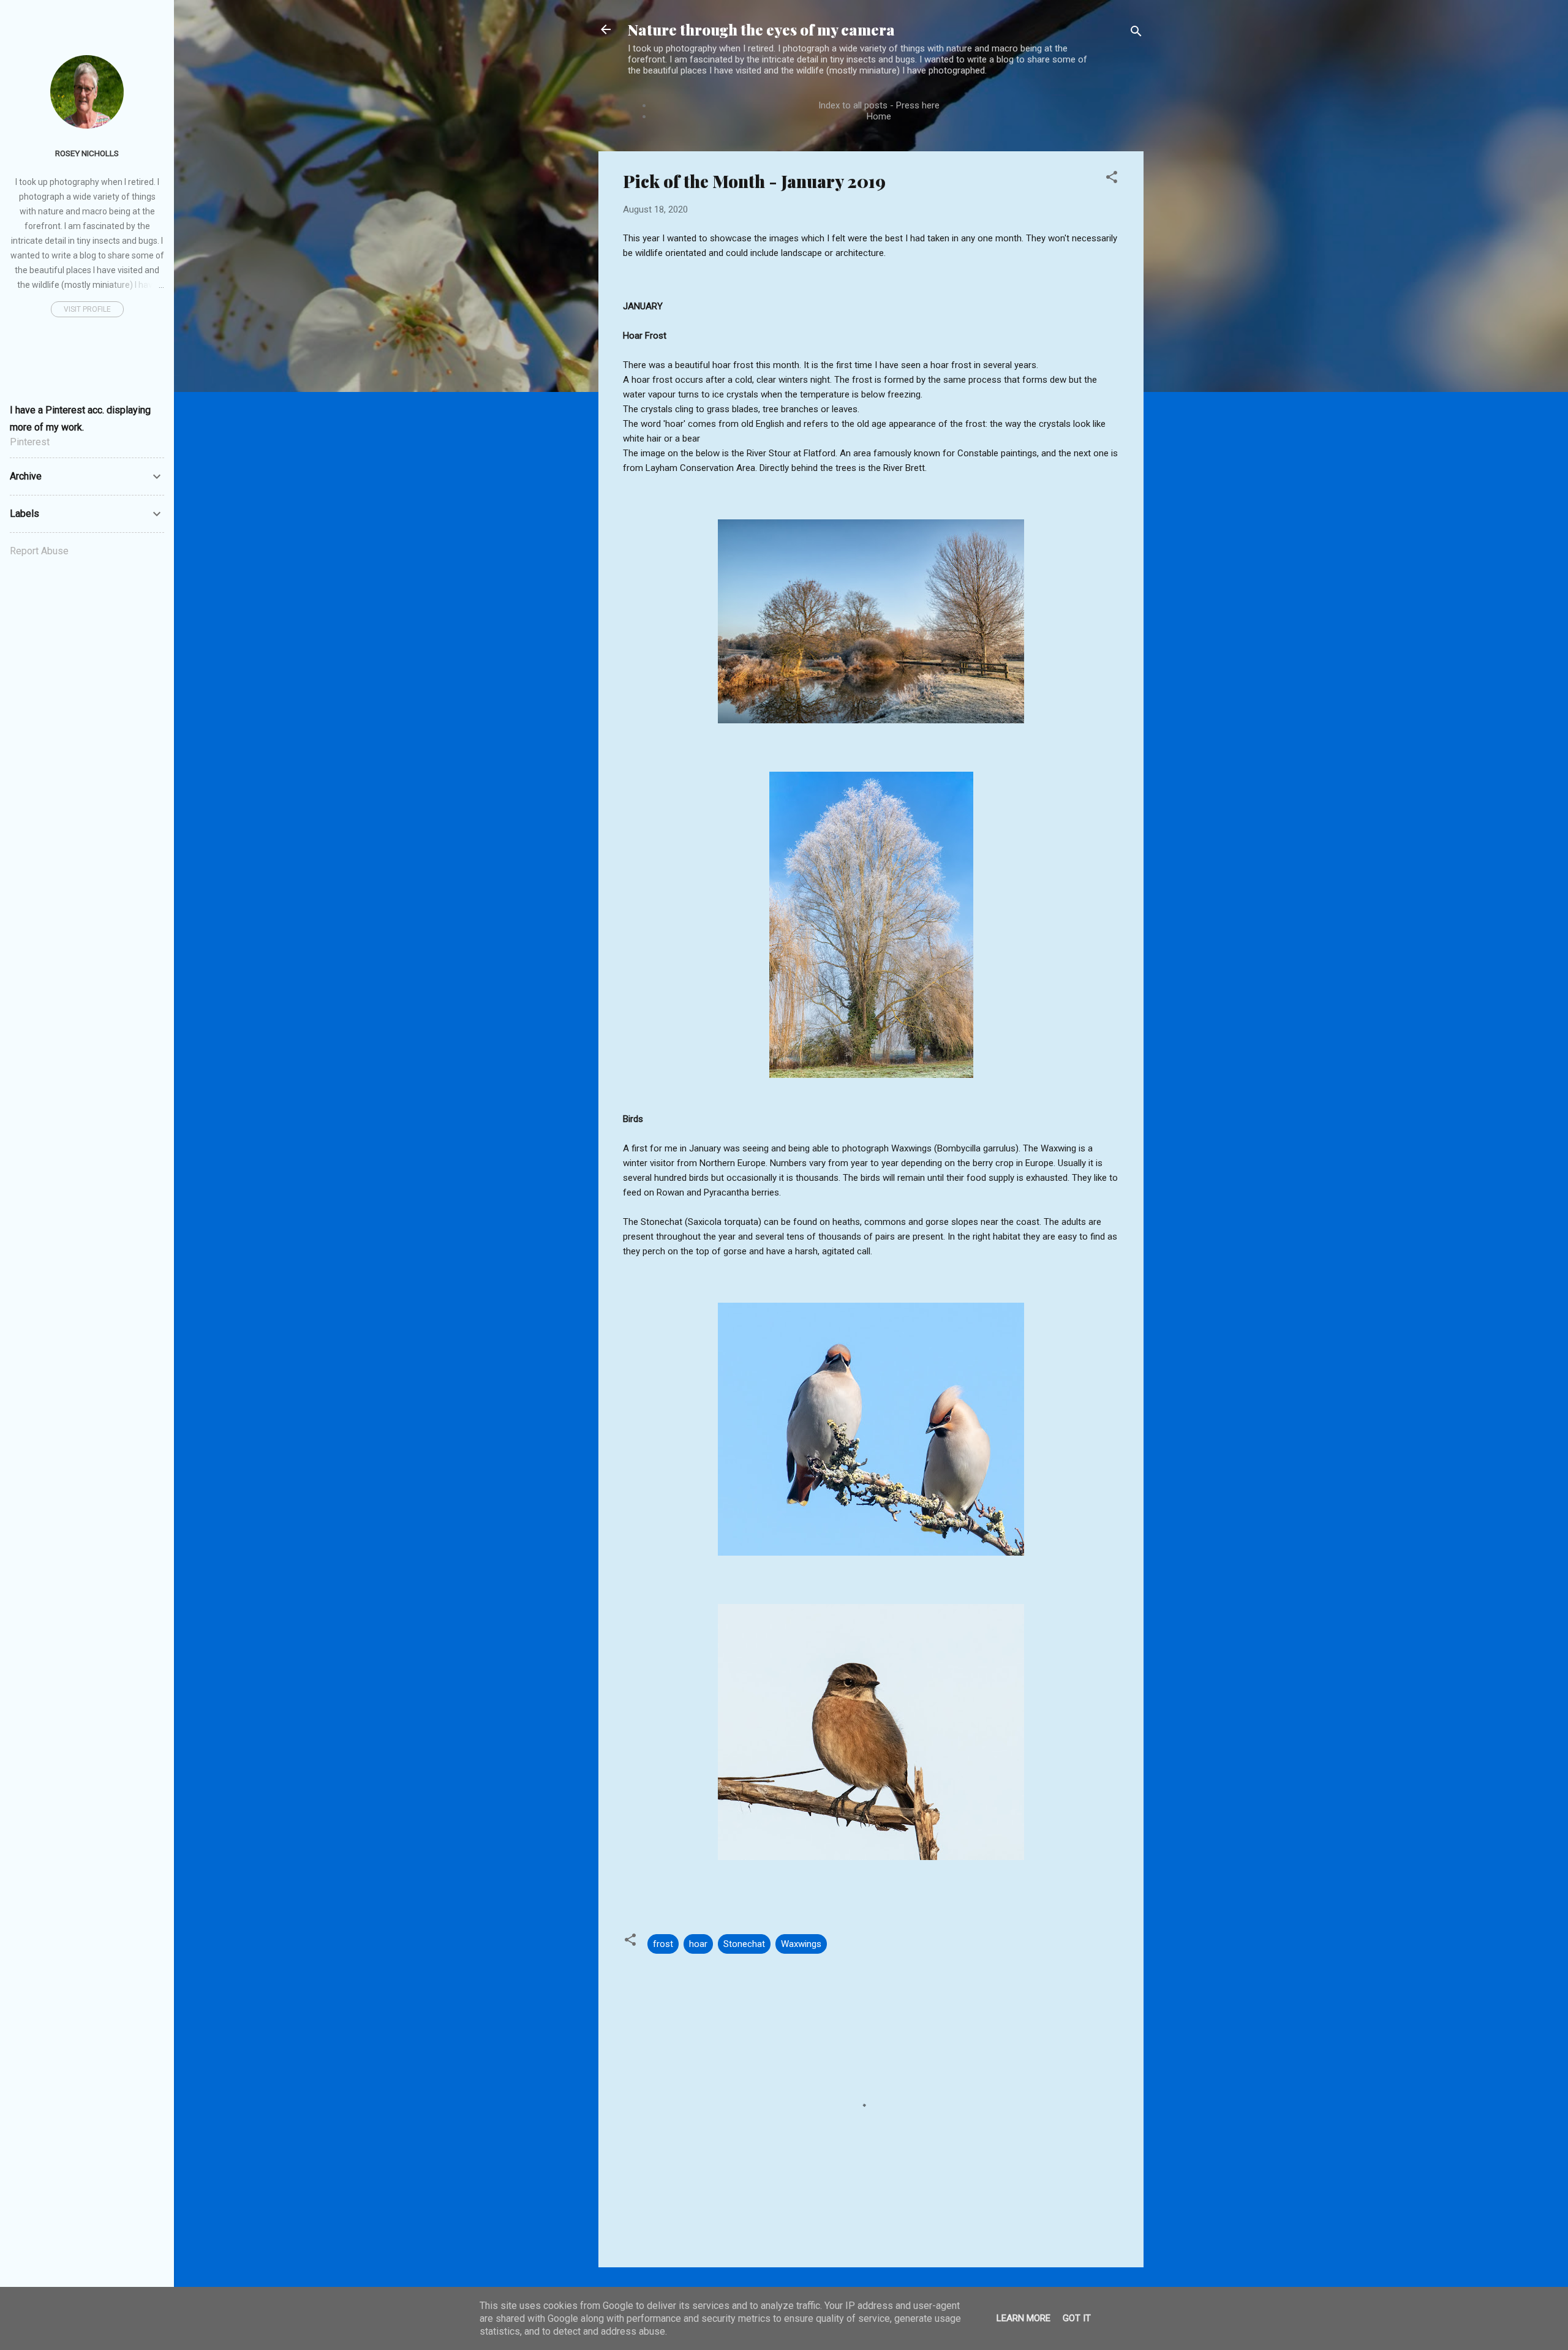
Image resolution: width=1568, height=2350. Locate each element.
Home (879, 116)
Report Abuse (39, 551)
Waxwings (801, 1944)
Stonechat (744, 1944)
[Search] (1136, 33)
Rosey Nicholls (87, 153)
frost (663, 1944)
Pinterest (30, 442)
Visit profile (87, 309)
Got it (1077, 2318)
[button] (1112, 179)
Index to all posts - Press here (879, 105)
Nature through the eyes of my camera (761, 29)
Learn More (1023, 2318)
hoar (698, 1944)
